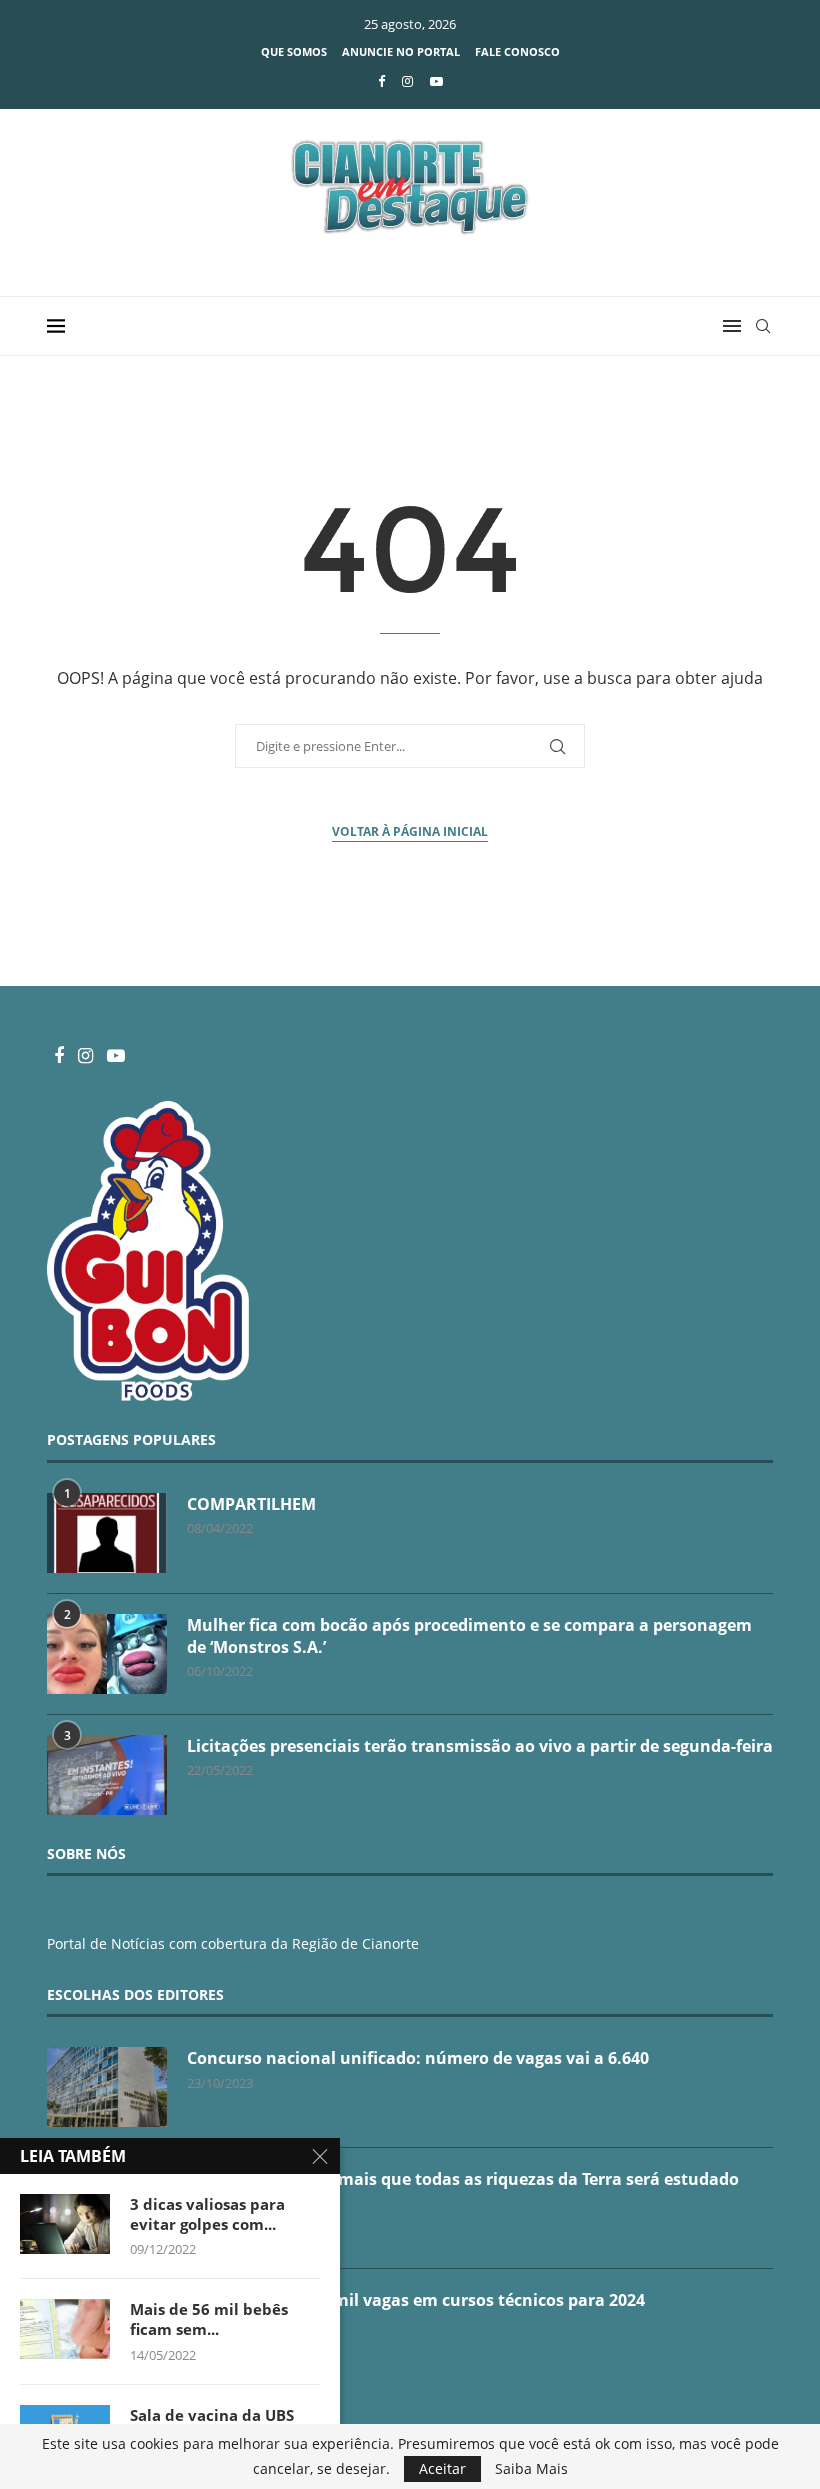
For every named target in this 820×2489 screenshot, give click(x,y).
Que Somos (294, 51)
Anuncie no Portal (401, 51)
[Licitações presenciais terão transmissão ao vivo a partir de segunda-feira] (107, 1775)
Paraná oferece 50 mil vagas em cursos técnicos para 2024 (416, 2300)
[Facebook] (381, 81)
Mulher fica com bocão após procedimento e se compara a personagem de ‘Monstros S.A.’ (469, 1636)
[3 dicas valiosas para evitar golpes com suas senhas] (65, 2224)
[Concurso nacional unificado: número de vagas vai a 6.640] (107, 2087)
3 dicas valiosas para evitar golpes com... (207, 2214)
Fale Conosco (517, 51)
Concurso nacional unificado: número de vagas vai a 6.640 (418, 2058)
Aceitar (442, 2468)
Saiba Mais (531, 2469)
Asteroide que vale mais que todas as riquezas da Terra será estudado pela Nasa (463, 2190)
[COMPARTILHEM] (107, 1533)
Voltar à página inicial (410, 831)
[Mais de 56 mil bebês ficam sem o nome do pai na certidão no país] (65, 2329)
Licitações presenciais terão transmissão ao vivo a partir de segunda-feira (480, 1746)
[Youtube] (436, 81)
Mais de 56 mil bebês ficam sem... (209, 2319)
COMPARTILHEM (251, 1504)
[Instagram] (407, 81)
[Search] (763, 326)
